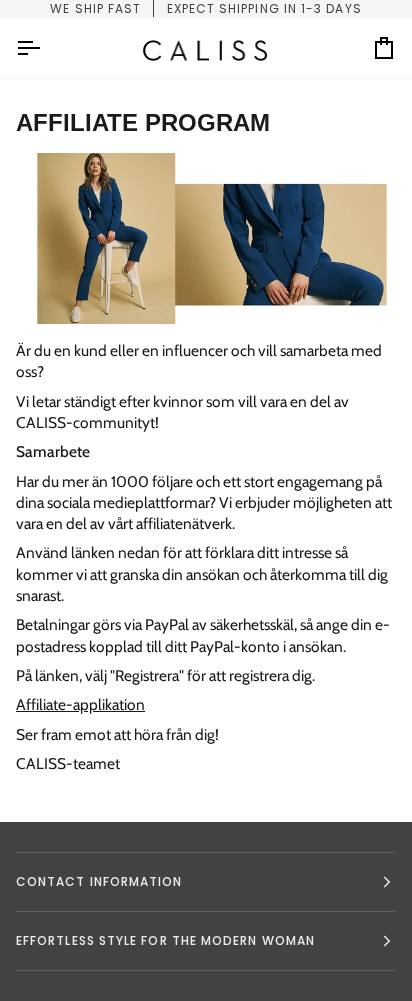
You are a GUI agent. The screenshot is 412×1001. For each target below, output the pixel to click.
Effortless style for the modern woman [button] (165, 940)
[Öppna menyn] (46, 48)
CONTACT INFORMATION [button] (99, 881)
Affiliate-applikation (80, 704)
